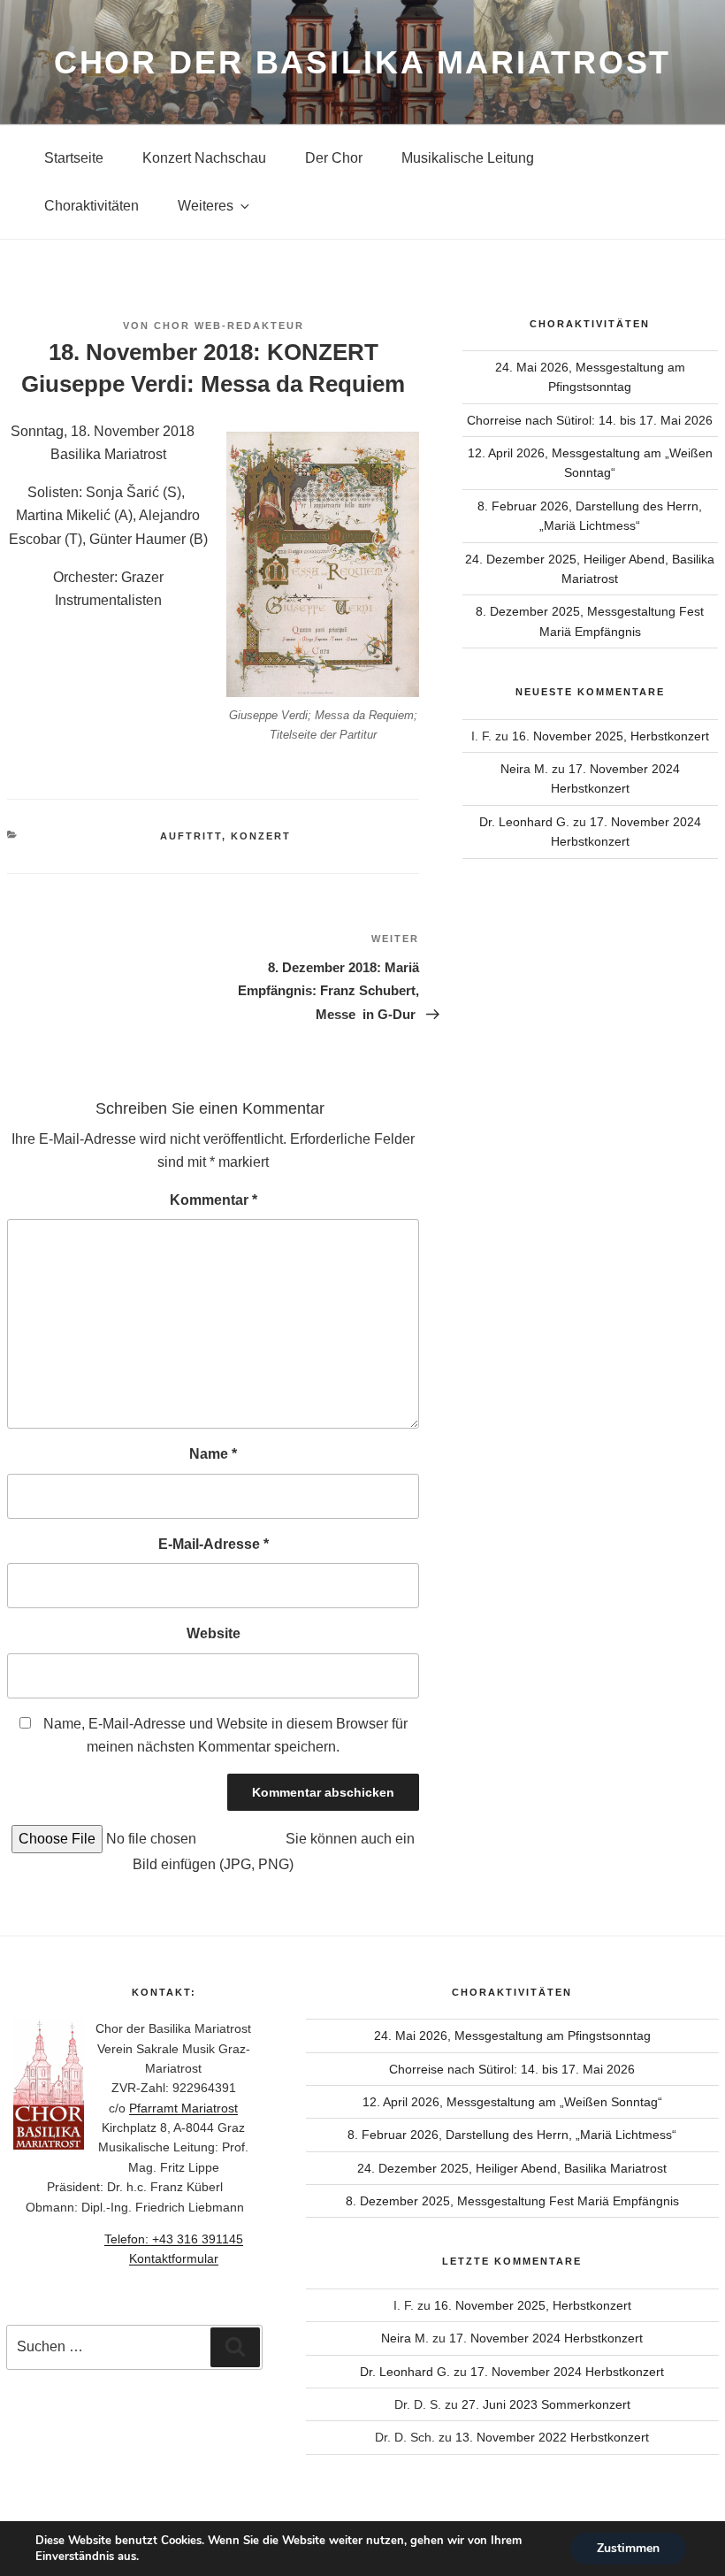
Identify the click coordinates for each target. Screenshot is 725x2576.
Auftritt (191, 836)
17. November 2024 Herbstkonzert (546, 2338)
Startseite (74, 158)
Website (214, 1633)
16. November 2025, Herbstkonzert (611, 736)
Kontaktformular (174, 2258)
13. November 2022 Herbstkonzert (552, 2437)
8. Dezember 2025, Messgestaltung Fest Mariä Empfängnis (512, 2201)
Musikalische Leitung (468, 158)
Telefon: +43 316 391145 (174, 2239)
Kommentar (214, 1200)
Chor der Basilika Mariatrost (363, 62)
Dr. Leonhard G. (524, 822)
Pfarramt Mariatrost (183, 2108)
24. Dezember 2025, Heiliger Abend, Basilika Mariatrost (512, 2168)
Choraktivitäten (92, 206)
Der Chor (334, 158)
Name (213, 1454)
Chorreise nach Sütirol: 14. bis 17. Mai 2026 (590, 420)
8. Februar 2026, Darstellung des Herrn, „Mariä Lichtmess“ (512, 2135)
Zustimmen (628, 2548)
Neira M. (524, 769)
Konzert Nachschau (204, 158)
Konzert (261, 836)
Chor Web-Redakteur (229, 326)
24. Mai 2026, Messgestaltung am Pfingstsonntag (512, 2035)
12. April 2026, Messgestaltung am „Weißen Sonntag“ (512, 2102)
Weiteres (206, 206)
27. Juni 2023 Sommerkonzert (546, 2404)
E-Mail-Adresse (214, 1544)
